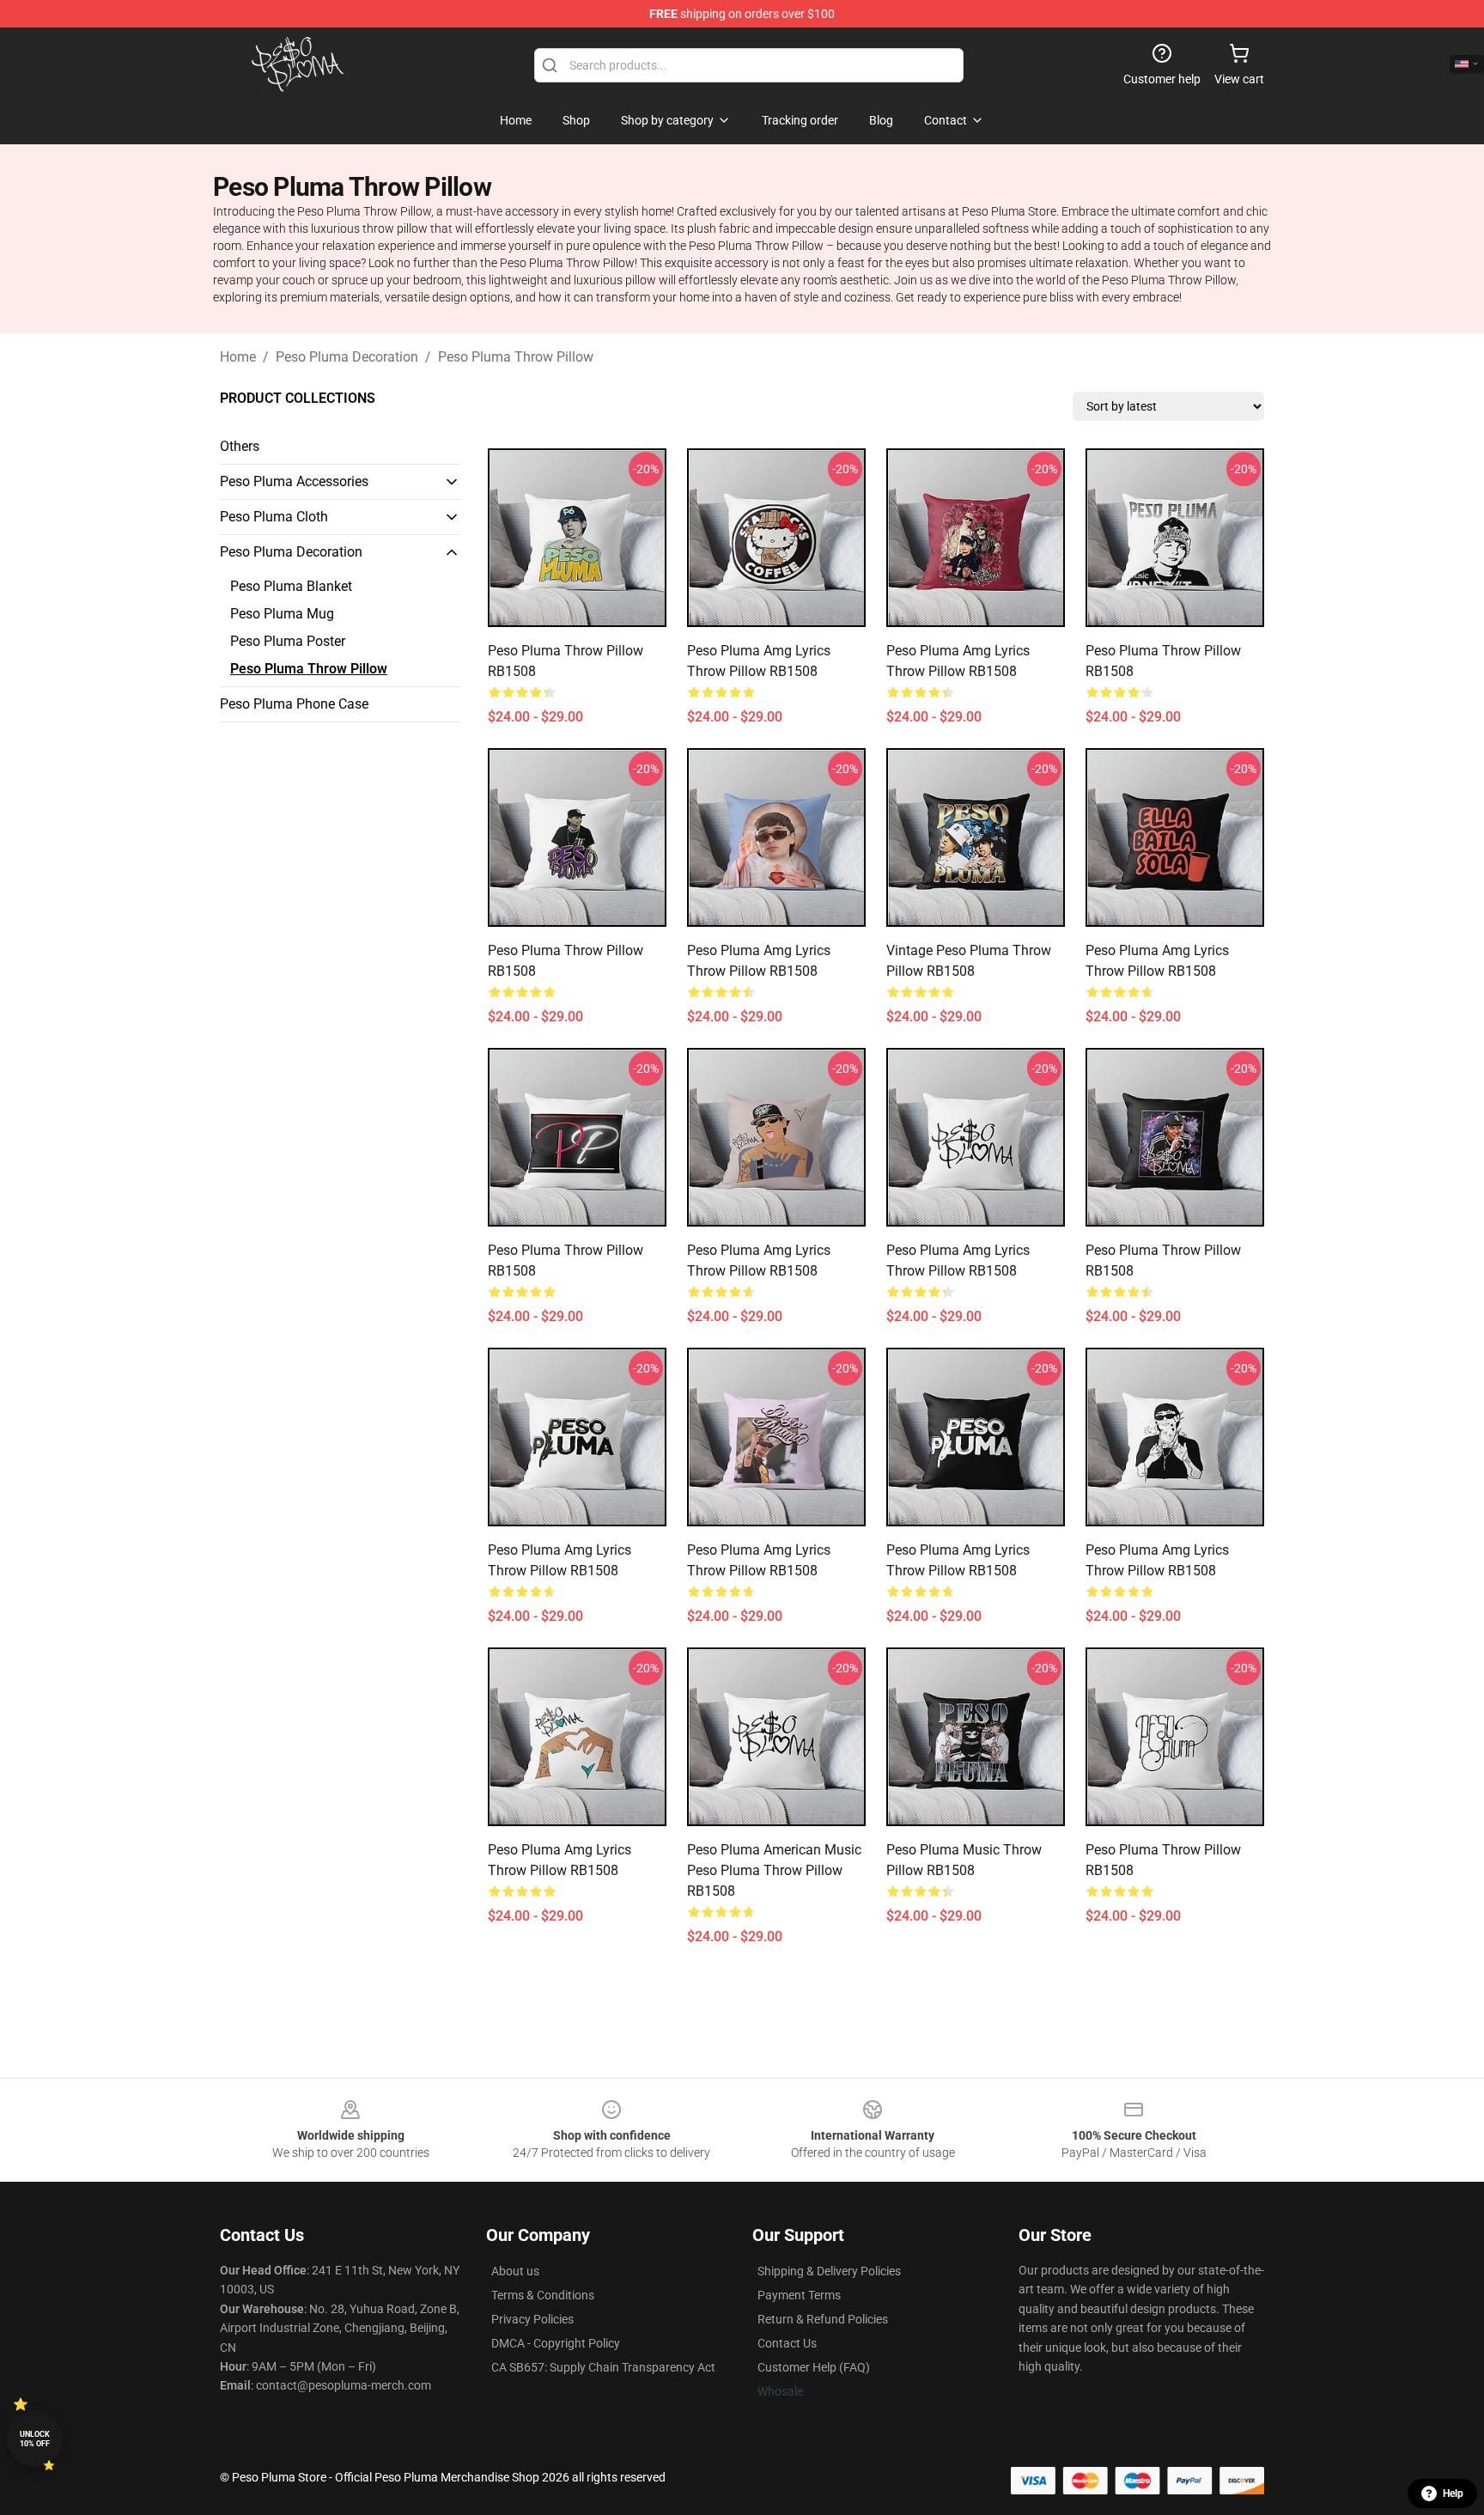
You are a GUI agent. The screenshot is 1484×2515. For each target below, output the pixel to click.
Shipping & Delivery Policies (829, 2271)
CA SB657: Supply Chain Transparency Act (603, 2367)
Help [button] (1453, 2494)
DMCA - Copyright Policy (556, 2343)
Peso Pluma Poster (288, 641)
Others (240, 446)
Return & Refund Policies (823, 2319)
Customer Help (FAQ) (814, 2367)
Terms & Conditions (543, 2295)
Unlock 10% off (35, 2439)
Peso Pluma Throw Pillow (516, 357)
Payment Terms (799, 2295)
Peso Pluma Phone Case (294, 704)
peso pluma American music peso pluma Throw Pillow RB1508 (774, 1870)
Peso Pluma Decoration (347, 357)
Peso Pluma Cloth (274, 517)
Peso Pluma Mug (282, 614)
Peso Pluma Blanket (291, 586)
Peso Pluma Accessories (294, 481)
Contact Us (787, 2343)
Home (238, 357)
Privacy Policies (532, 2319)
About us (515, 2271)
